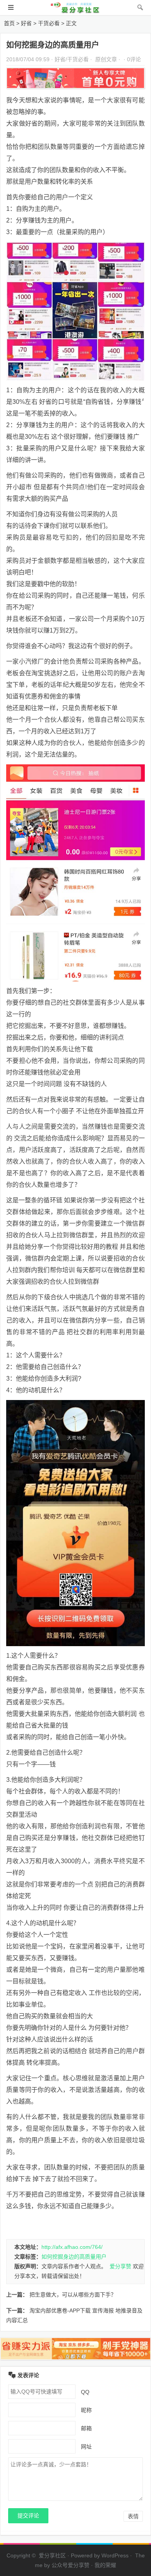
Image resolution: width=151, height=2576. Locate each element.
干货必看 (49, 23)
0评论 (134, 59)
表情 (133, 2516)
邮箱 (86, 2428)
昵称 (86, 2410)
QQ (85, 2392)
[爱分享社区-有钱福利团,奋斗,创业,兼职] (75, 11)
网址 (86, 2446)
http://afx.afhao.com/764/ (72, 2247)
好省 (26, 23)
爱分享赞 (120, 2266)
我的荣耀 (105, 2565)
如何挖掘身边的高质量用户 (74, 2257)
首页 (9, 23)
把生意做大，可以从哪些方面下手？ (73, 2295)
